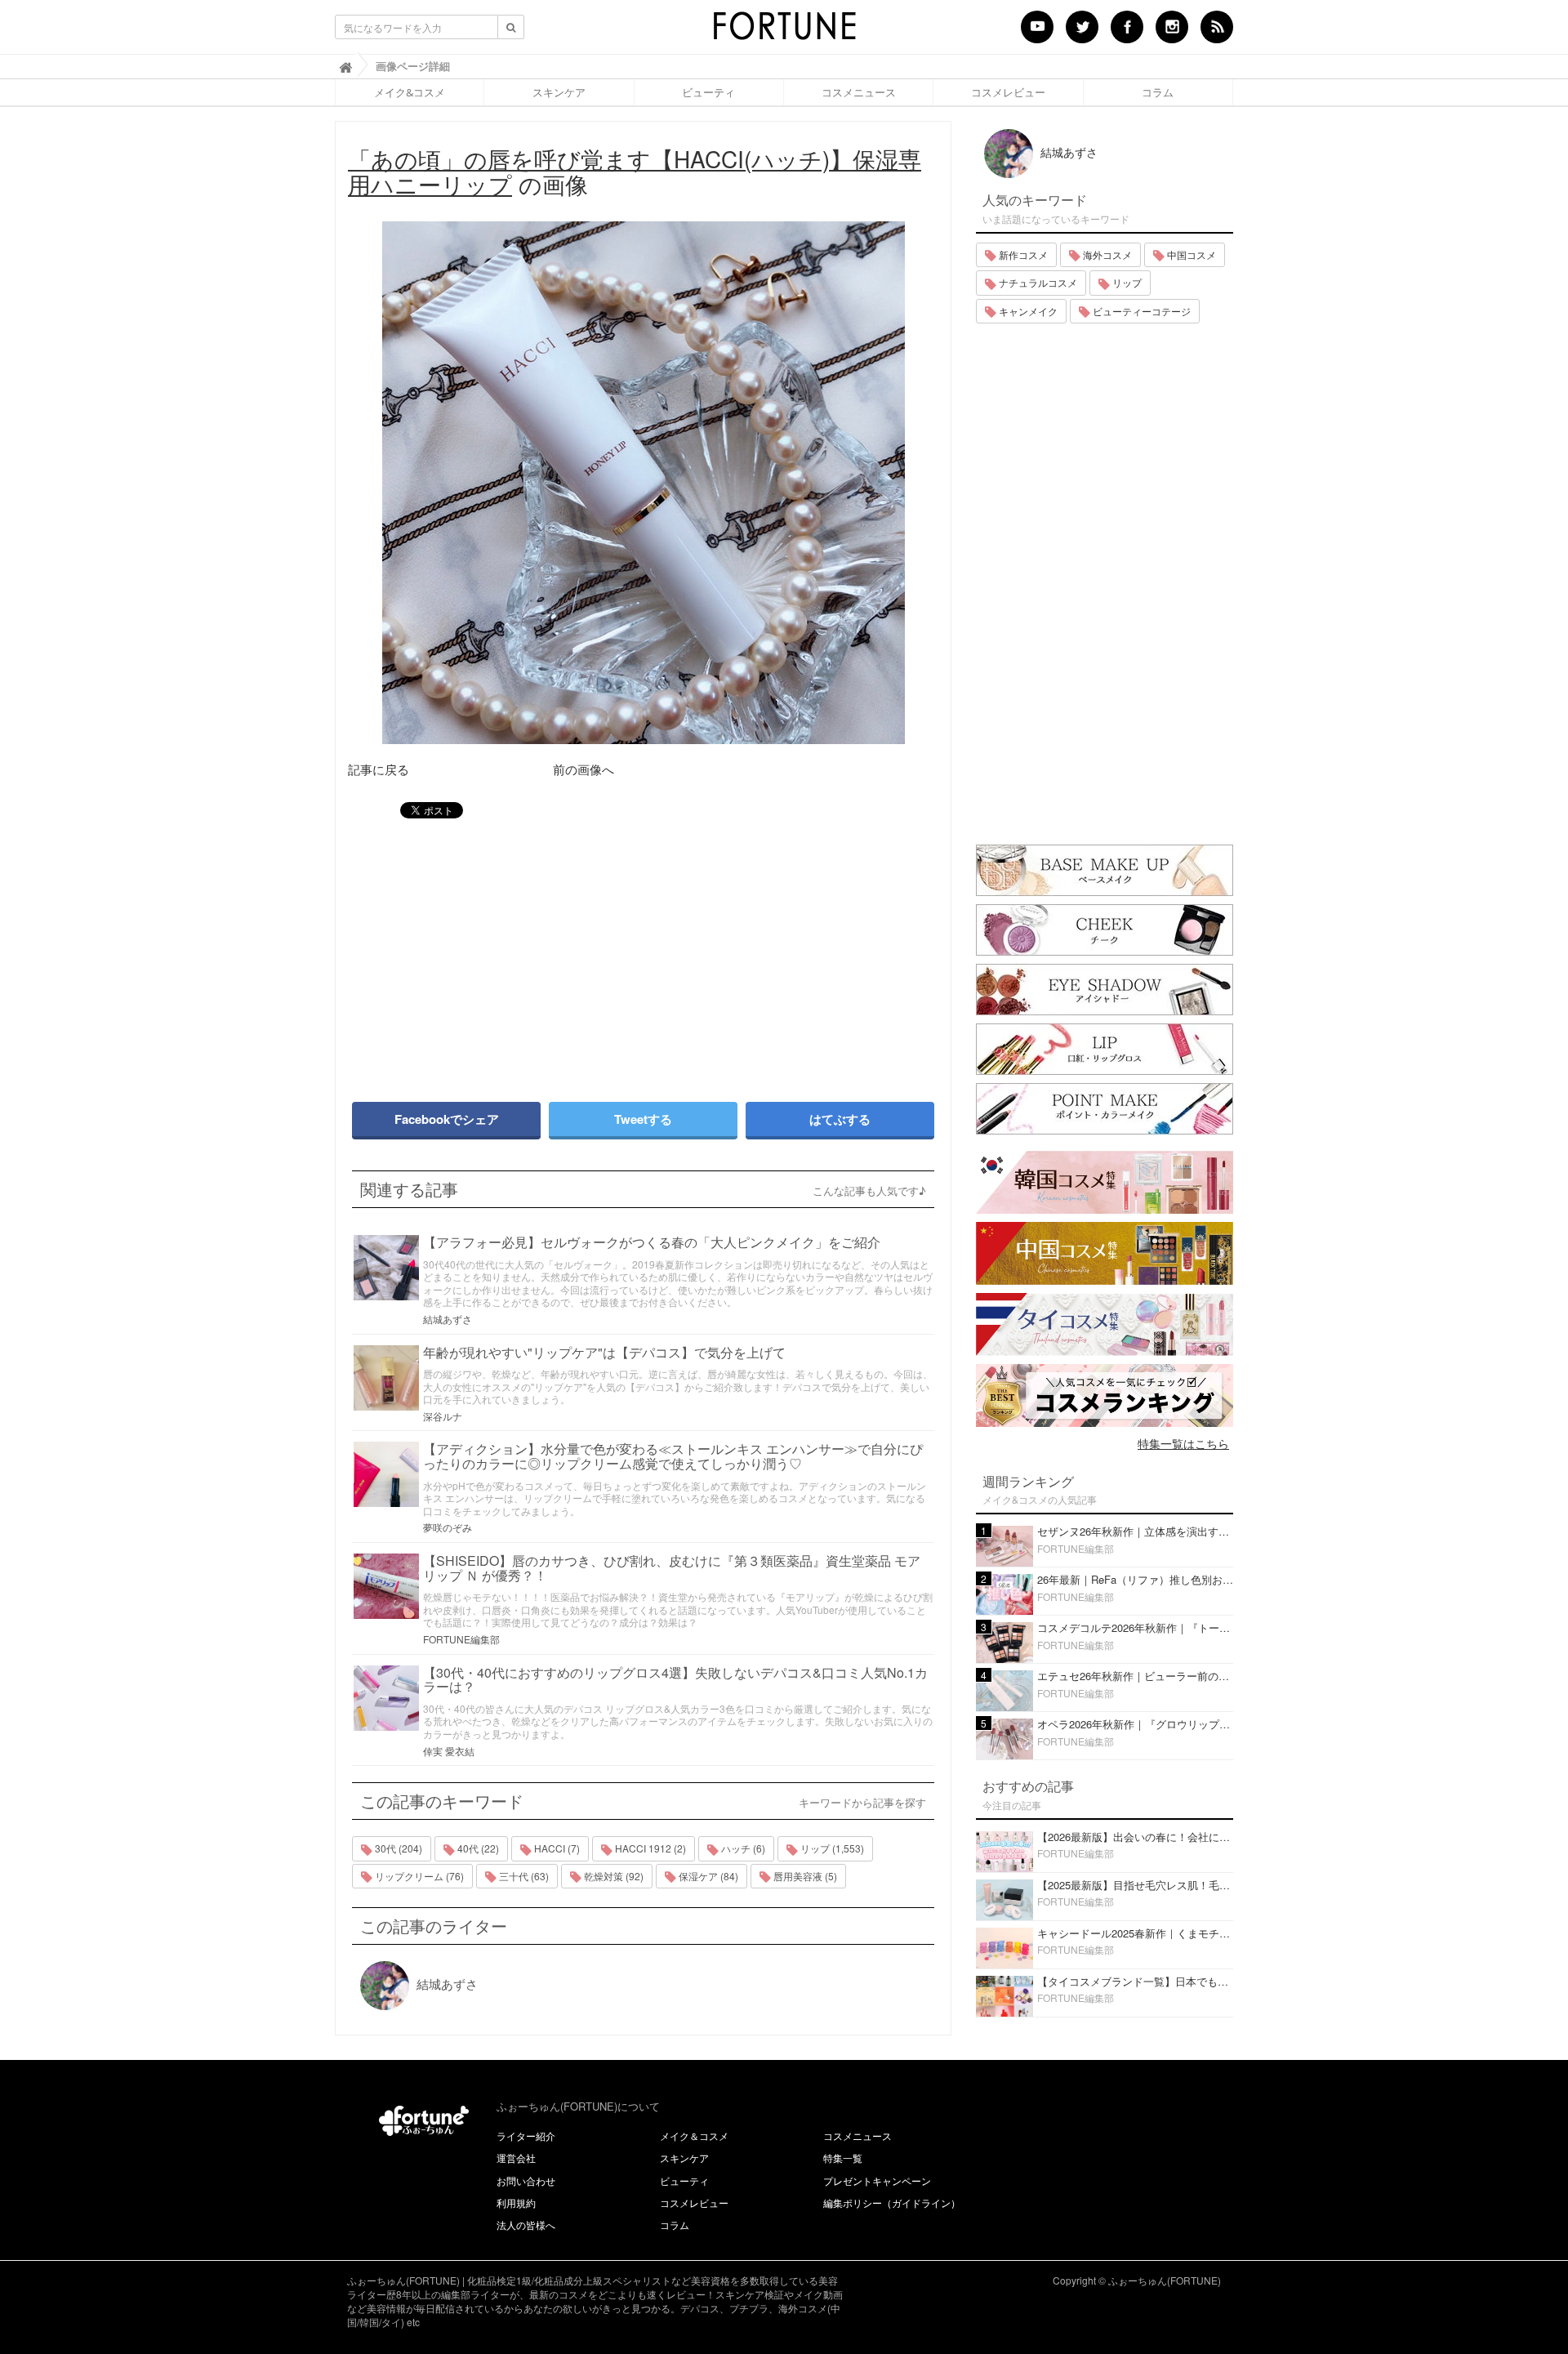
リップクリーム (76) (418, 1876)
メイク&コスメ (410, 92)
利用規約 (516, 2202)
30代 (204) (397, 1848)
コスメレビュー (1008, 92)
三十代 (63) (523, 1876)
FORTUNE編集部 (461, 1639)
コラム (1158, 92)
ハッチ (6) (742, 1848)
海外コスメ (1106, 254)
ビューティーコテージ (1140, 311)
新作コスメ (1022, 254)
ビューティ (708, 92)
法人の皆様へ (526, 2225)
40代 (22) (477, 1848)
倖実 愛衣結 (449, 1751)
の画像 (635, 171)
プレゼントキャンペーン (877, 2180)
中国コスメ (1190, 254)
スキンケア (559, 92)
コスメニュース (859, 92)
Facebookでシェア (447, 1119)
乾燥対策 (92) (612, 1876)
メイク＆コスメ (694, 2136)
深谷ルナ (443, 1416)
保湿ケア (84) (707, 1876)
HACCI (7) (556, 1848)
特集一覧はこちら (1183, 1443)
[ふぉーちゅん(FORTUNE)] (784, 31)
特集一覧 (843, 2158)
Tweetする (643, 1119)
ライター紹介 (526, 2136)
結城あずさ (448, 1319)
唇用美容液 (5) (804, 1876)
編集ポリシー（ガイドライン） (892, 2202)
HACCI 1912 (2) (649, 1848)
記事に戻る (379, 769)
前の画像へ (584, 769)
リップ (1126, 282)
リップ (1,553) (831, 1848)
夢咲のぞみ (448, 1527)
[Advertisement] (490, 952)
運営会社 (516, 2158)
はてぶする (840, 1119)
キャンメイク (1027, 311)
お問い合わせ (526, 2180)
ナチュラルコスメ (1037, 282)
